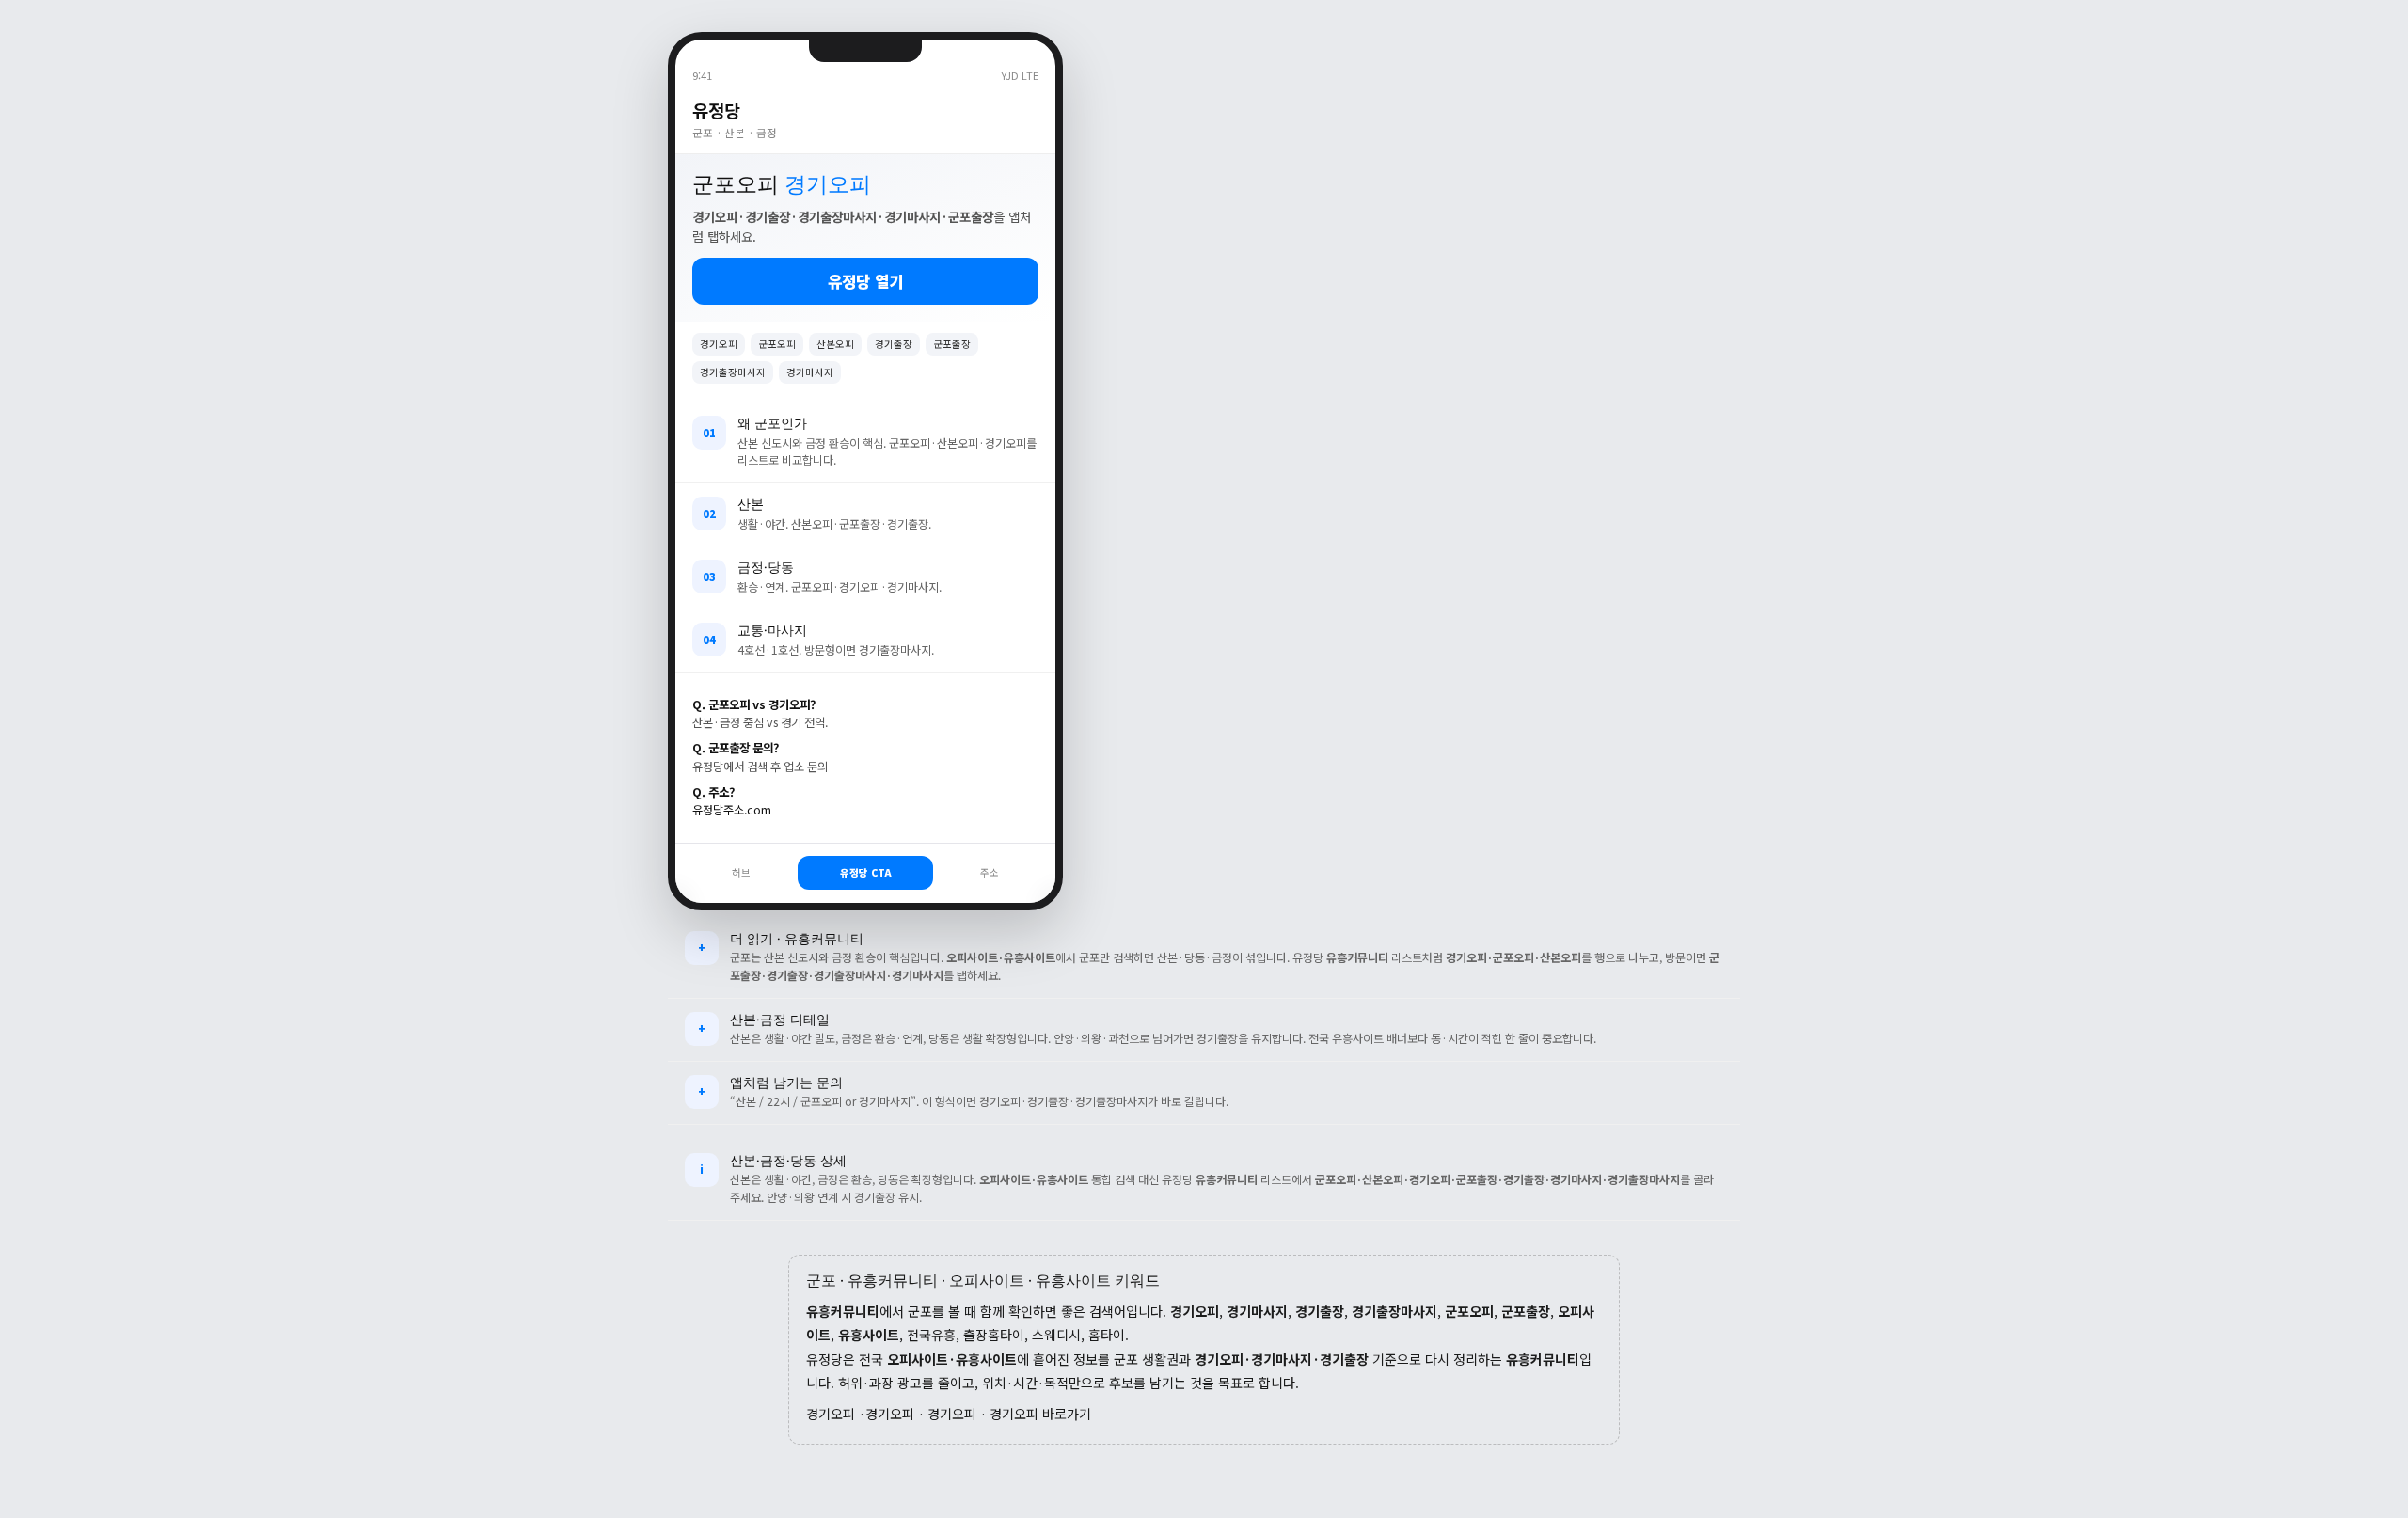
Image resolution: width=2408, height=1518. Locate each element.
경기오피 (831, 1414)
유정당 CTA (866, 872)
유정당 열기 (865, 281)
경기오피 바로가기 (1040, 1414)
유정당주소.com (732, 810)
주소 (990, 872)
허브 (741, 872)
